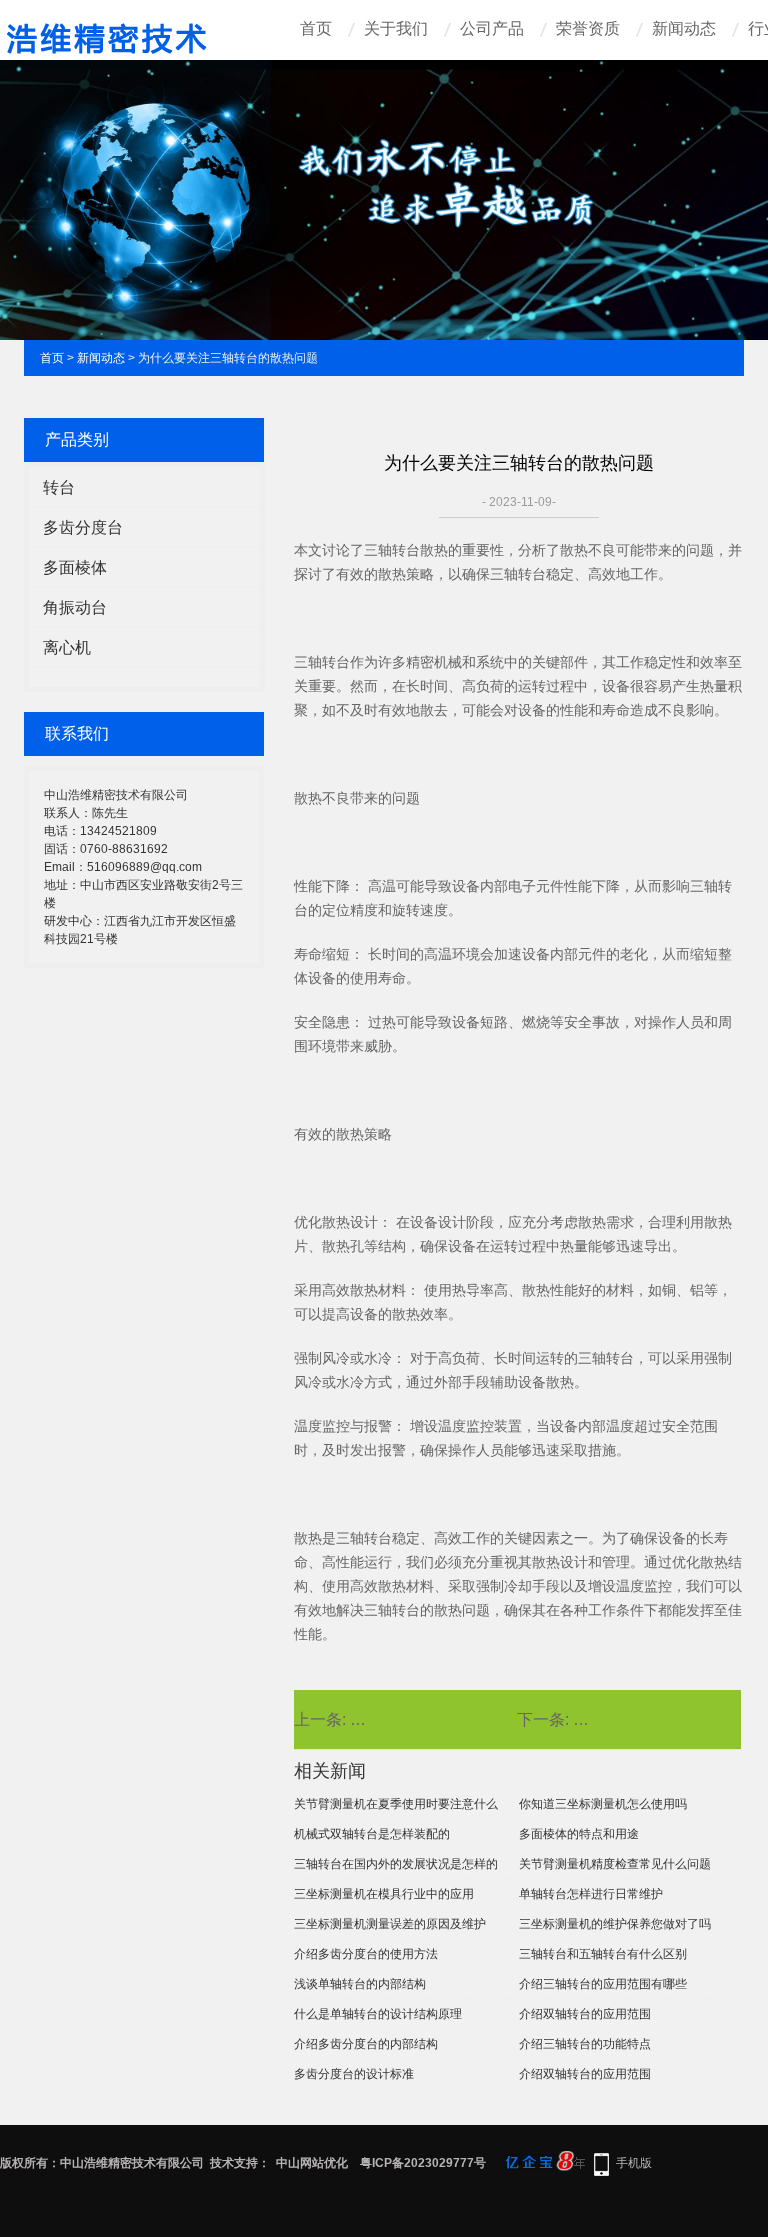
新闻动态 (684, 28)
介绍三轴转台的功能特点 (585, 2044)
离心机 (67, 647)
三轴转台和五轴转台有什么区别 (603, 1954)
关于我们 (396, 28)
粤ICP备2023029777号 (423, 2163)
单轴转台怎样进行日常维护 (591, 1894)
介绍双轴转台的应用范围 (585, 2014)
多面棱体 (75, 567)
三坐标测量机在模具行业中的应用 (384, 1894)
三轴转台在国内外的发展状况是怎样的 (396, 1864)
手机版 (634, 2163)
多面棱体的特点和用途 (579, 1834)
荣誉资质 (588, 28)
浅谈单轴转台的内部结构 (360, 1984)
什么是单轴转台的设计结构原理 (378, 2014)
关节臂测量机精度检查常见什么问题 (615, 1864)
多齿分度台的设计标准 (354, 2074)
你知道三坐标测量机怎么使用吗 (603, 1804)
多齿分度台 (83, 527)
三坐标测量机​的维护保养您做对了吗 (615, 1924)
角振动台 (75, 607)
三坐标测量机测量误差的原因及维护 (390, 1924)
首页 (316, 28)
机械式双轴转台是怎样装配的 (372, 1834)
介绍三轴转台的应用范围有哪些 (603, 1984)
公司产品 (492, 28)
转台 (59, 487)
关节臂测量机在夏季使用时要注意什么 (396, 1804)
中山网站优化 (312, 2163)
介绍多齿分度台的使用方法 (366, 1954)
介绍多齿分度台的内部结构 (366, 2044)
